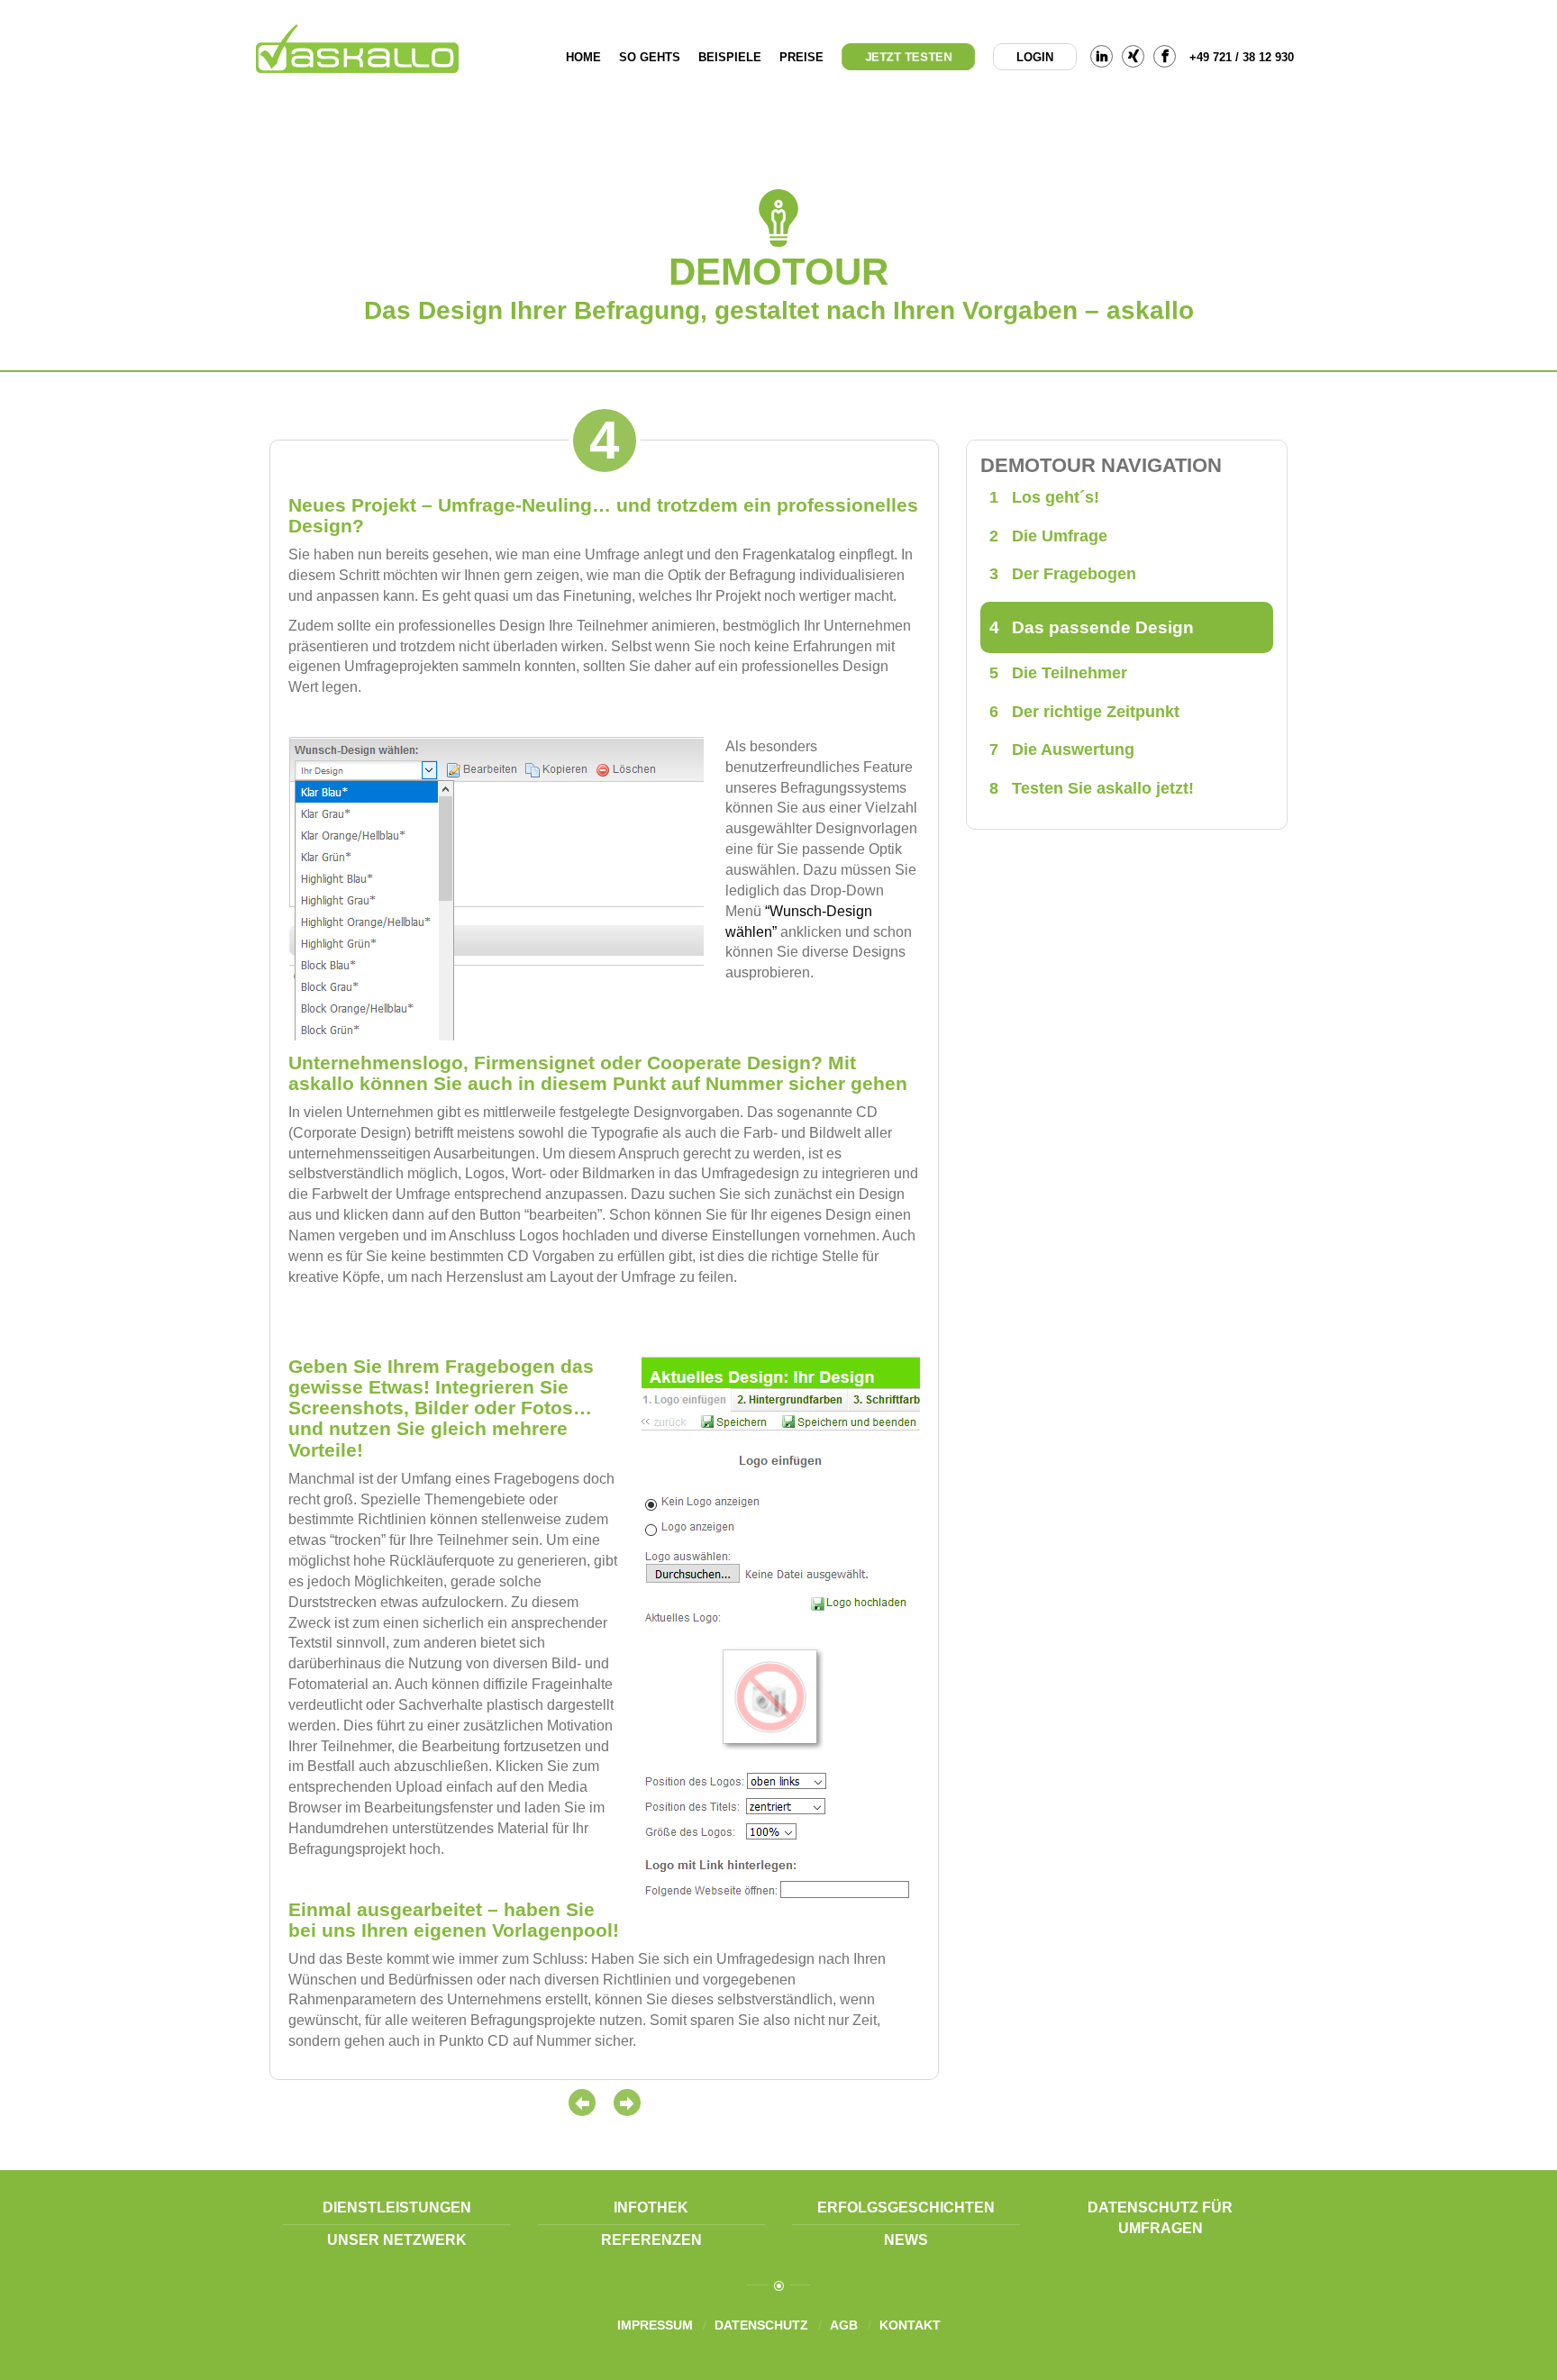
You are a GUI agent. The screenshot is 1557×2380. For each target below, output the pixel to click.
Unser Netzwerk (397, 2240)
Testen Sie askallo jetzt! (1092, 788)
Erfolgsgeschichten (906, 2207)
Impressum (655, 2325)
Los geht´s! (1044, 497)
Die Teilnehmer (1058, 673)
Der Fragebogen (1063, 574)
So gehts (650, 57)
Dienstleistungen (397, 2207)
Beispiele (730, 57)
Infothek (651, 2207)
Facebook (1165, 56)
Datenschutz (761, 2325)
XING (1133, 56)
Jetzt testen (908, 57)
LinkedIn (1102, 56)
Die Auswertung (1062, 749)
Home (583, 57)
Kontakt (910, 2325)
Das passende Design (1092, 627)
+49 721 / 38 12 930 (1242, 57)
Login (1035, 57)
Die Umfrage (1048, 536)
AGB (844, 2325)
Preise (801, 57)
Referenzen (651, 2240)
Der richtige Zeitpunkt (1084, 712)
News (906, 2240)
